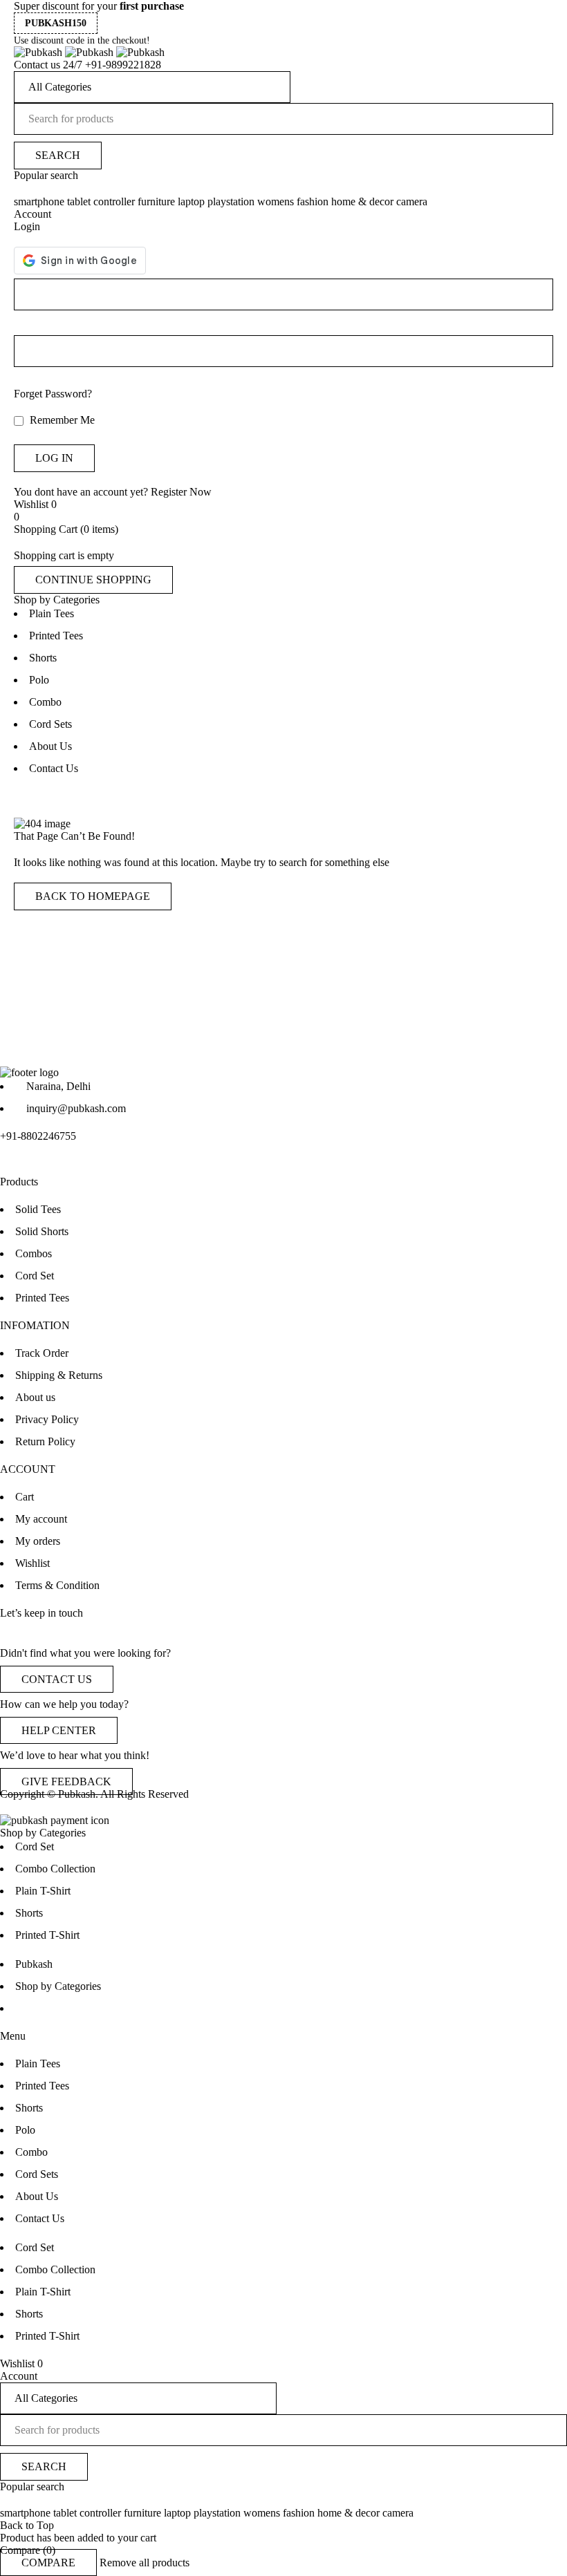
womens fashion (293, 201)
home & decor (362, 201)
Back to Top (27, 2525)
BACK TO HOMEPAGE (93, 896)
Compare (48, 2563)
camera (412, 201)
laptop (191, 201)
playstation (231, 201)
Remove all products (145, 2563)
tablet (79, 201)
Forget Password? (53, 394)
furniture (156, 201)
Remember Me (61, 420)
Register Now (181, 492)
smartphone (39, 201)
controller (114, 201)
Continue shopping (93, 580)
